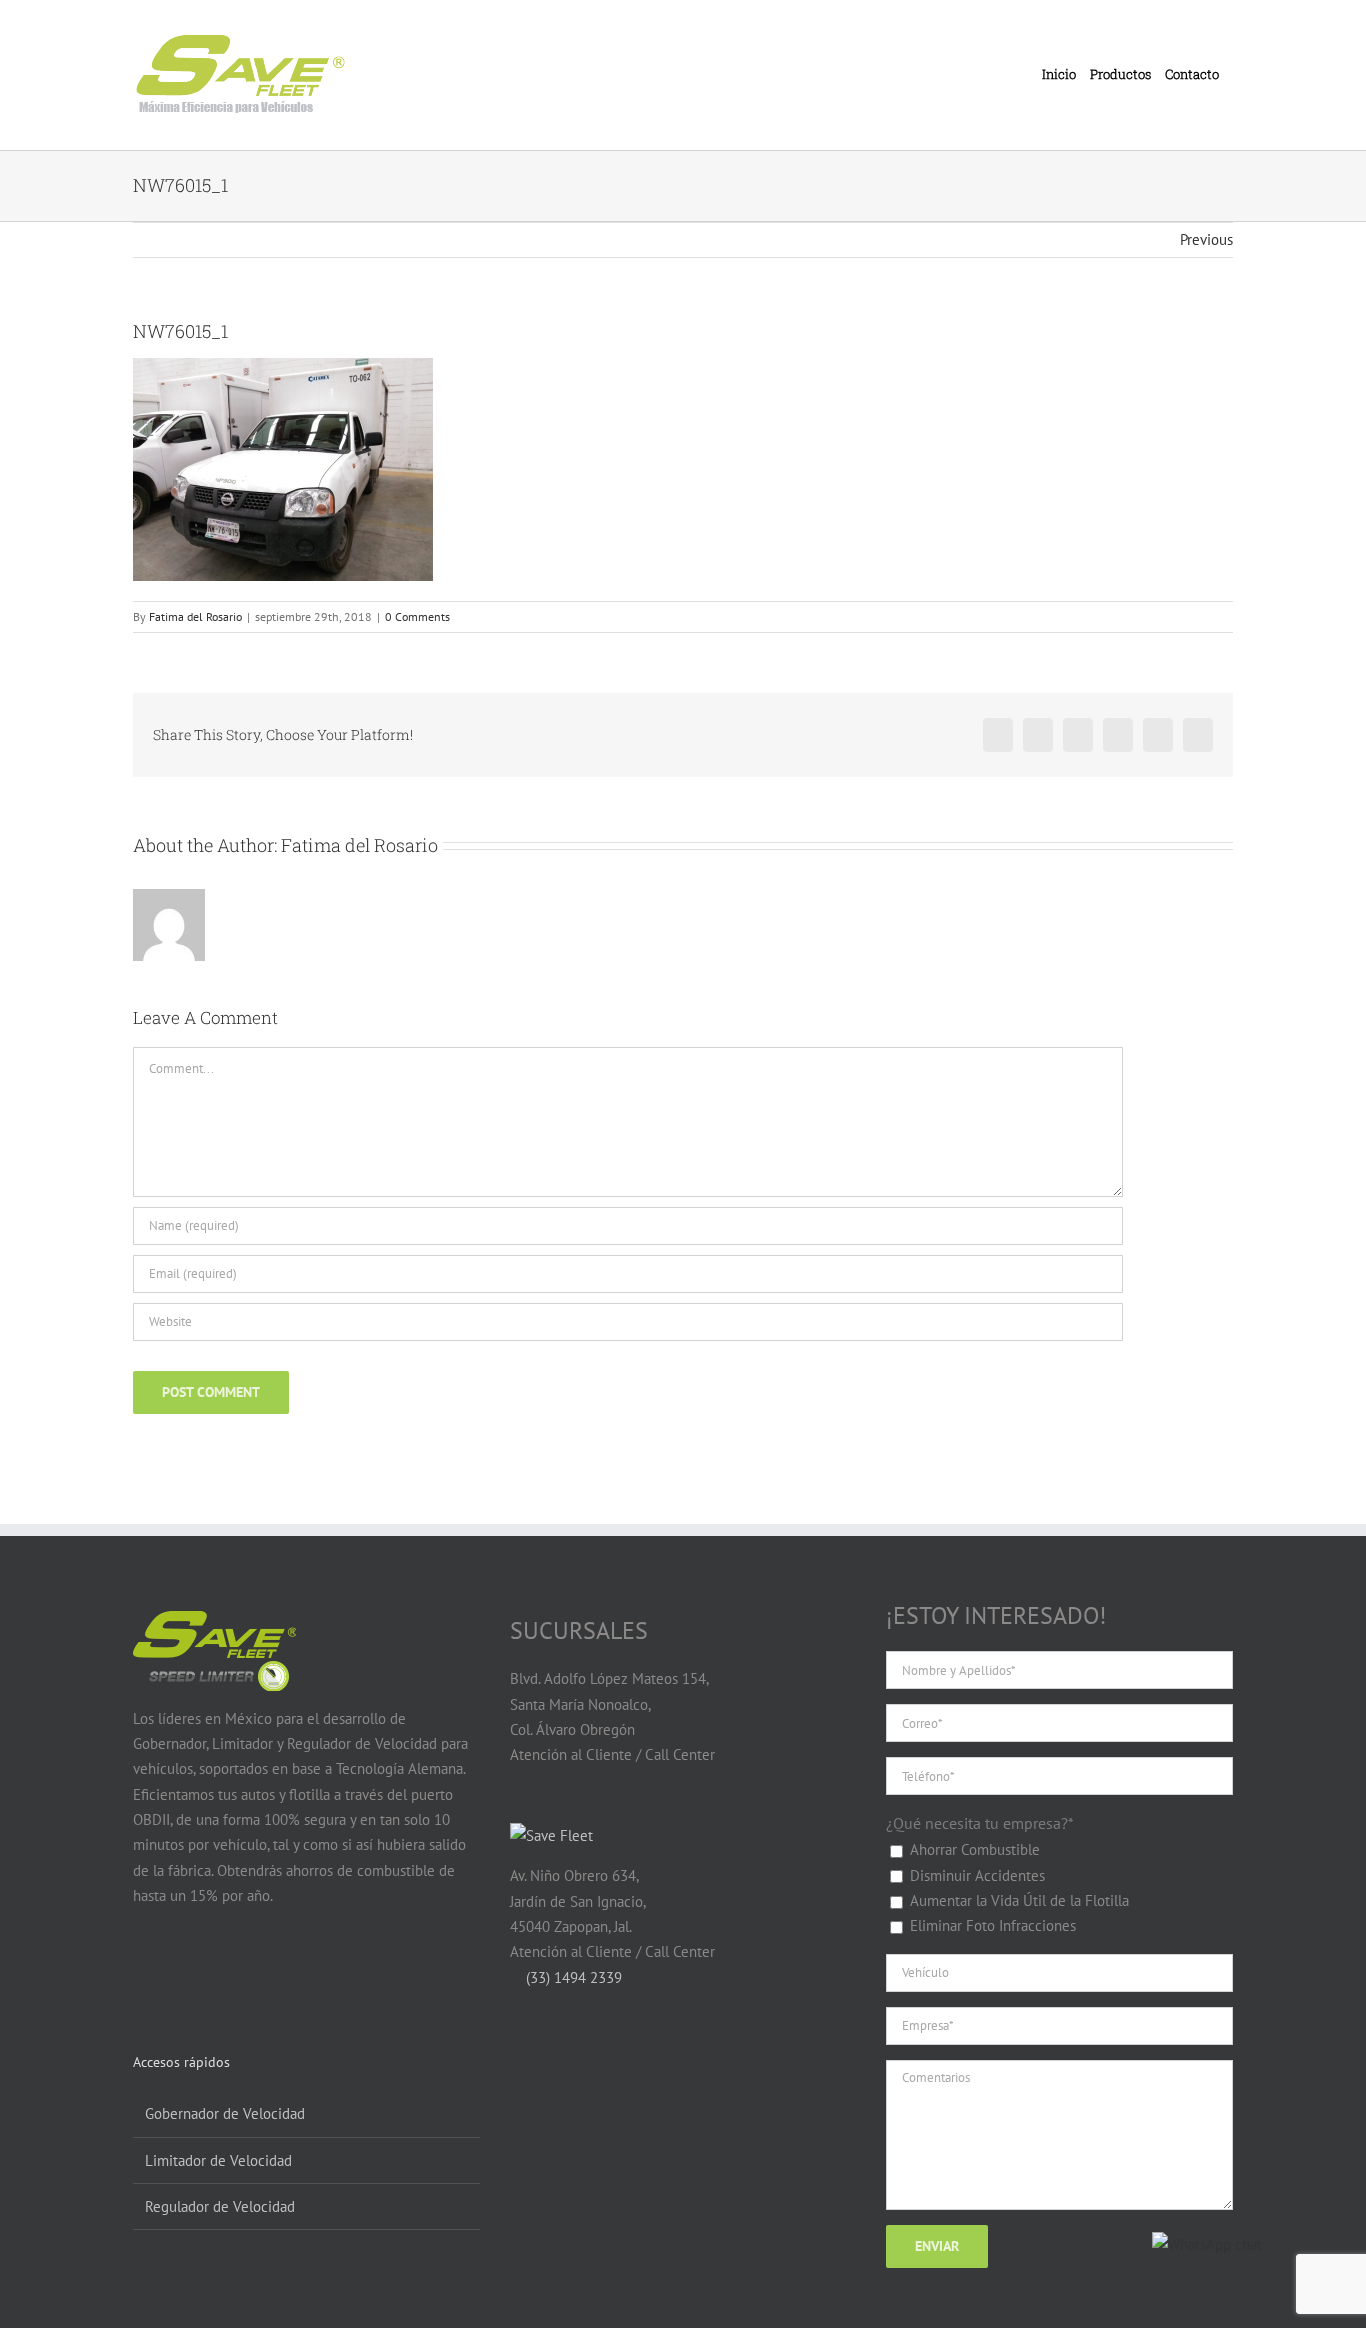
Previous (1206, 239)
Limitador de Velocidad (218, 2160)
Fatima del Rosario (195, 616)
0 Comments (417, 616)
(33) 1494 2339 (572, 1977)
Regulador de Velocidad (220, 2206)
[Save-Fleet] (551, 1835)
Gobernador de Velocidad (225, 2113)
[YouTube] (182, 1973)
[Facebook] (144, 1973)
